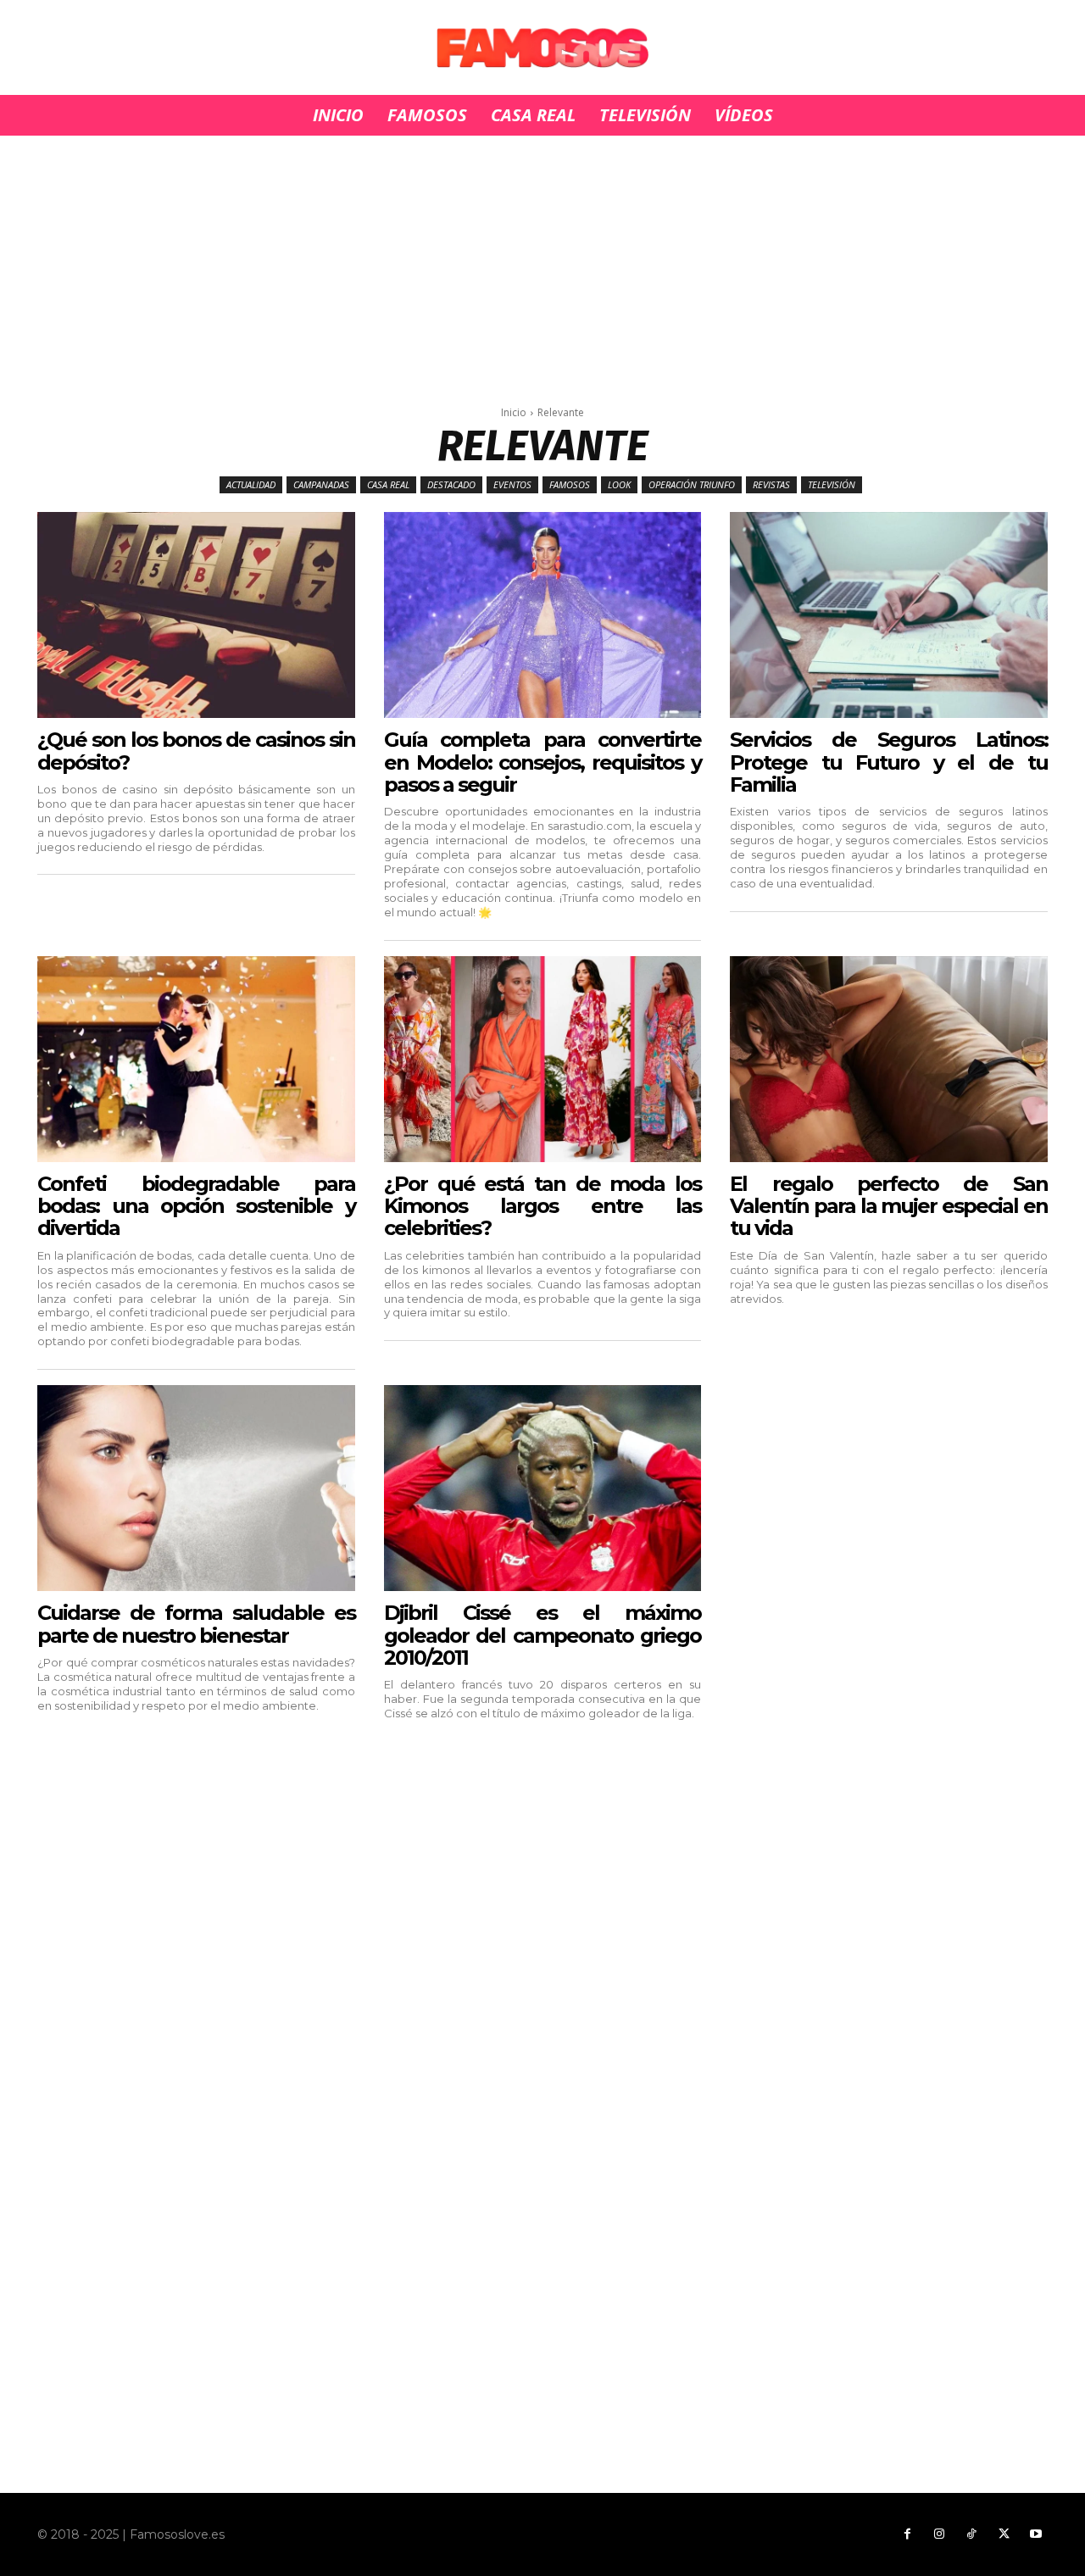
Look (619, 484)
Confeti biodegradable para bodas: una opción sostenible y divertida (196, 1206)
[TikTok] (971, 2534)
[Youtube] (1036, 2534)
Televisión (832, 484)
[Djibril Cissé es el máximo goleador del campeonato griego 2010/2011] (542, 1488)
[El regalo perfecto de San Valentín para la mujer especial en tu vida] (888, 1059)
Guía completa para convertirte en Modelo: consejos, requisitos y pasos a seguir (542, 762)
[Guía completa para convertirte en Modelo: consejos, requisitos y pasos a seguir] (542, 615)
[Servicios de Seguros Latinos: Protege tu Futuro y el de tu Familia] (888, 615)
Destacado (451, 484)
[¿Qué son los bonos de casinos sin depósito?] (196, 615)
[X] (1004, 2534)
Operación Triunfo (692, 484)
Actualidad (251, 484)
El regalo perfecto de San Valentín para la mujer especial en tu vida (888, 1206)
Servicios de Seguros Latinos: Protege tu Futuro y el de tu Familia (888, 762)
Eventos (512, 484)
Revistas (771, 484)
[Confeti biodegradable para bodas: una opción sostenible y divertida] (196, 1059)
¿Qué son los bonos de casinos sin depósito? (196, 751)
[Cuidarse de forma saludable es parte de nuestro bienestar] (196, 1488)
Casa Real (388, 484)
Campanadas (321, 484)
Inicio (514, 412)
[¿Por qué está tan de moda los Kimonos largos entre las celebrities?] (542, 1059)
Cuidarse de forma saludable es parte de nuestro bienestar (196, 1624)
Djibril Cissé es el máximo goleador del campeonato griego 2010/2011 (542, 1635)
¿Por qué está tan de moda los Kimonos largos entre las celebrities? (542, 1206)
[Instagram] (939, 2534)
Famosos (570, 484)
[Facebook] (907, 2534)
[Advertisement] (542, 261)
